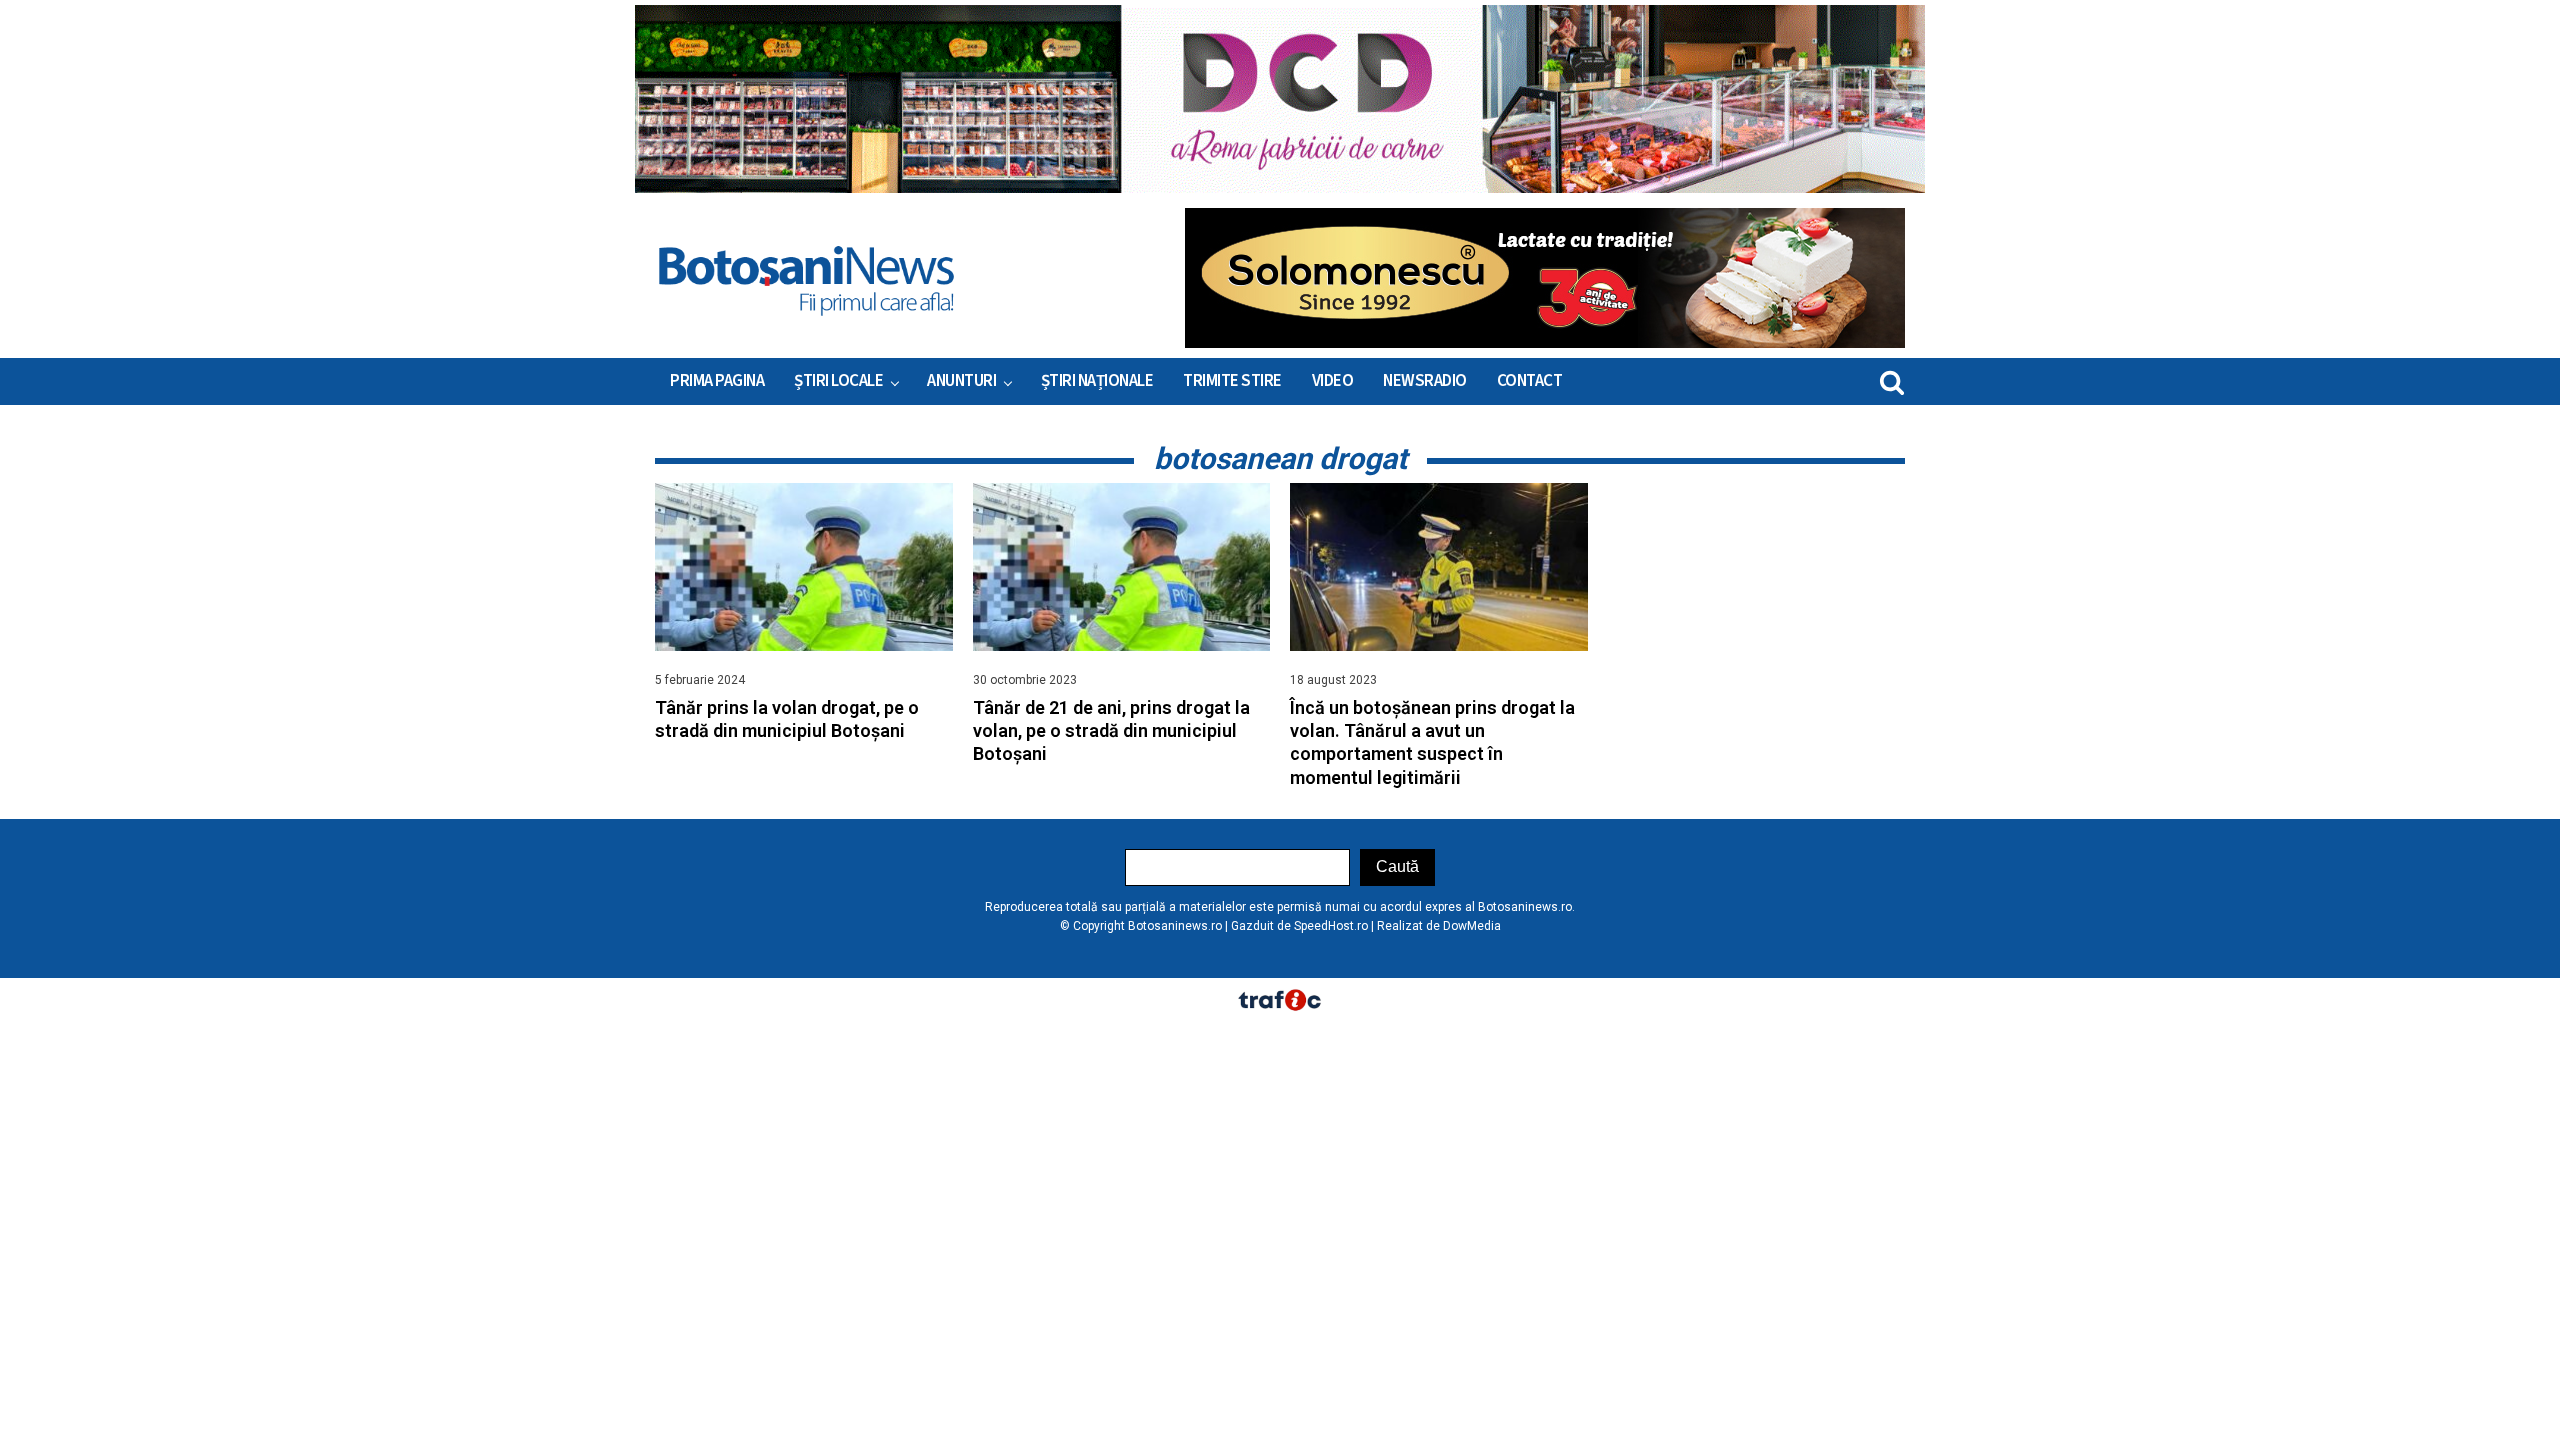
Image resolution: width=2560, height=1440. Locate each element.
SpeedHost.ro (1331, 926)
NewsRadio (1425, 381)
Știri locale (838, 381)
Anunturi (961, 381)
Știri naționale (1097, 381)
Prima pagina (717, 381)
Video (1333, 381)
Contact (1530, 381)
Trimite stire (1232, 381)
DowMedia (1472, 926)
